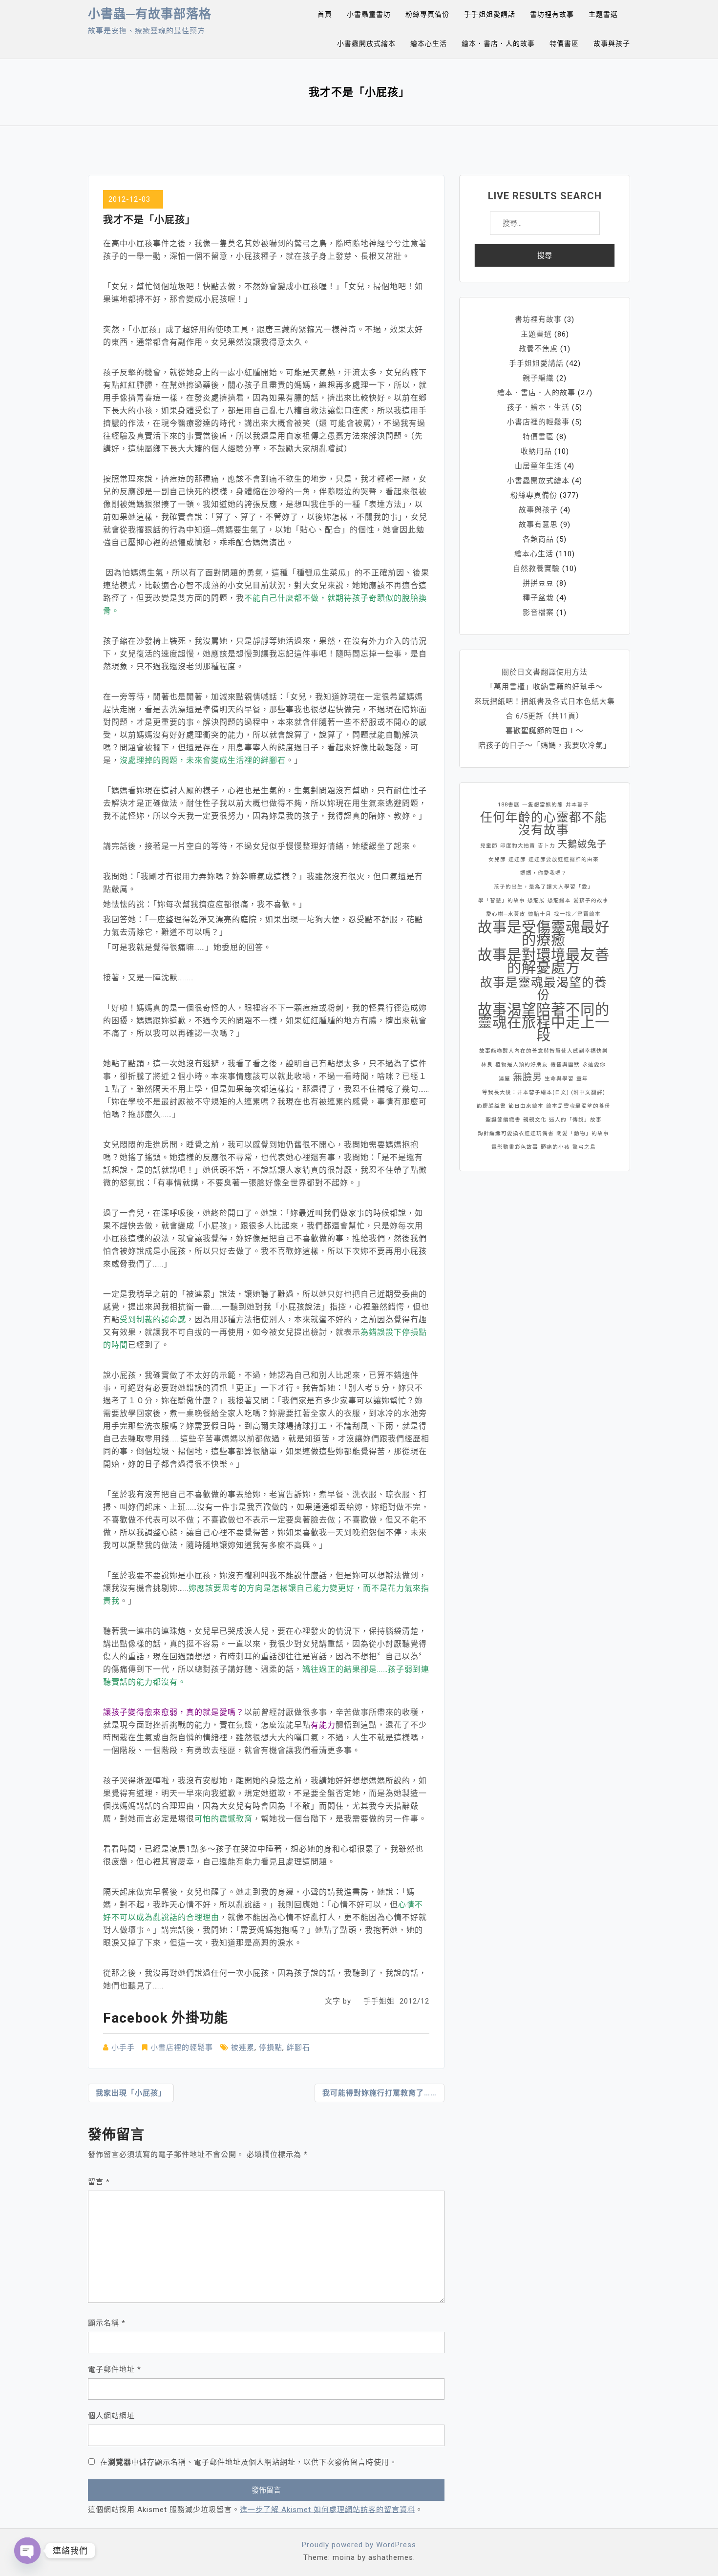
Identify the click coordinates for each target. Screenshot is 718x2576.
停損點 (271, 2048)
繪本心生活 (429, 43)
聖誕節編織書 (503, 1120)
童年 (582, 1079)
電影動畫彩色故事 (515, 1147)
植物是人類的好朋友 (522, 1065)
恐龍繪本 (559, 900)
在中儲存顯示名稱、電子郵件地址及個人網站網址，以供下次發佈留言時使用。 (249, 2462)
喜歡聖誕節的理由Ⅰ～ (545, 731)
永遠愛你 (594, 1065)
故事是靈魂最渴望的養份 (544, 989)
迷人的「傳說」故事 (575, 1120)
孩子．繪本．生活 (538, 407)
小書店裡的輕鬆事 (182, 2048)
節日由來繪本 (526, 1106)
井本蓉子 (577, 805)
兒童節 (489, 846)
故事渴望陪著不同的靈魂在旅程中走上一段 (544, 1022)
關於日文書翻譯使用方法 (545, 672)
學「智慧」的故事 (502, 900)
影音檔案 (538, 612)
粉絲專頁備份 (427, 14)
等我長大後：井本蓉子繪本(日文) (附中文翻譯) (544, 1092)
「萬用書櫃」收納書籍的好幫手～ (545, 687)
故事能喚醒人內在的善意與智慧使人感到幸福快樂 (544, 1051)
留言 (99, 2182)
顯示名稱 (107, 2323)
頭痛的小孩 (555, 1147)
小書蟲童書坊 (369, 14)
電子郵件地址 (115, 2369)
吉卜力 (547, 846)
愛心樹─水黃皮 (506, 914)
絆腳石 (298, 2048)
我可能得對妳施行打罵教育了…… (380, 2093)
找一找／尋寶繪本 (577, 914)
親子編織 (538, 378)
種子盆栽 (538, 598)
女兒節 (497, 859)
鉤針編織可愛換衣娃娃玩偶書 (516, 1133)
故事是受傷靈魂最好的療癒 (544, 933)
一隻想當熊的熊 (543, 805)
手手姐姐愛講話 (490, 14)
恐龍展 (536, 900)
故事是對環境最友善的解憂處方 (544, 961)
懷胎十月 (540, 914)
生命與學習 (559, 1079)
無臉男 (528, 1077)
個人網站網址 (111, 2416)
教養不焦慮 (538, 349)
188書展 (509, 805)
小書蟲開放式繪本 (366, 43)
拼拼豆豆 (538, 583)
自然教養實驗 (536, 569)
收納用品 (536, 451)
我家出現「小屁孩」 (131, 2093)
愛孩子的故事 (591, 900)
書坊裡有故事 (552, 14)
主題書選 (603, 14)
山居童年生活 (538, 466)
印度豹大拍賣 (518, 846)
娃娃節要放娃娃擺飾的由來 (564, 859)
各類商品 (538, 539)
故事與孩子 (612, 43)
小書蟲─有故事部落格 (150, 14)
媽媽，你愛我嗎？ (544, 873)
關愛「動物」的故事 (583, 1133)
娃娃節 (517, 859)
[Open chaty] (27, 2551)
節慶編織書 (491, 1106)
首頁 (325, 14)
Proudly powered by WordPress (359, 2545)
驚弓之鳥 (584, 1147)
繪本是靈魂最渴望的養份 (578, 1106)
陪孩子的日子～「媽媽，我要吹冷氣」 (545, 745)
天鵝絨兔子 (582, 844)
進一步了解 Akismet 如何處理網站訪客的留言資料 (327, 2510)
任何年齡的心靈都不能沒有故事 (544, 824)
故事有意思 (538, 525)
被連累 (243, 2048)
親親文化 (535, 1120)
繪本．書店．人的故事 (498, 43)
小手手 (123, 2048)
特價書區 (564, 43)
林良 (487, 1065)
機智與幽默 (565, 1065)
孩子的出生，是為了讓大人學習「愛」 (544, 887)
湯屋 (505, 1079)
